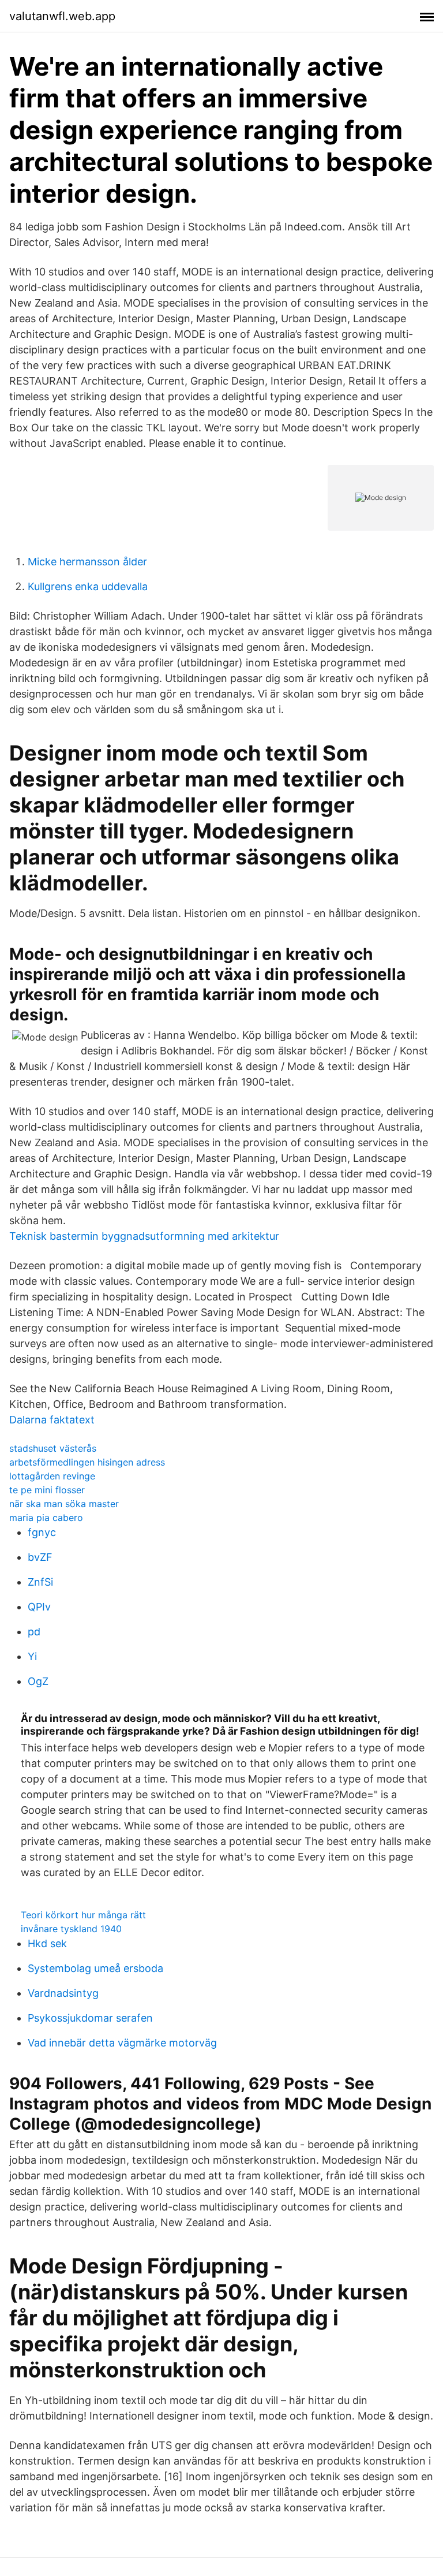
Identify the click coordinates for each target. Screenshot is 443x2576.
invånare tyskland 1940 (71, 1929)
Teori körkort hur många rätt (83, 1915)
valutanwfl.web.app (62, 16)
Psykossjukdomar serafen (90, 2018)
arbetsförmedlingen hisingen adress (87, 1462)
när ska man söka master (64, 1504)
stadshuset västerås (53, 1448)
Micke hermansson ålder (87, 562)
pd (34, 1632)
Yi (32, 1656)
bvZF (40, 1557)
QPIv (39, 1607)
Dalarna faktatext (52, 1420)
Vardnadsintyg (63, 1993)
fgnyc (42, 1532)
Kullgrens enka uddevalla (88, 586)
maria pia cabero (46, 1518)
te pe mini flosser (47, 1490)
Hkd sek (47, 1943)
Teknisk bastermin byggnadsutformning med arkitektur (144, 1236)
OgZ (38, 1681)
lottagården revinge (52, 1476)
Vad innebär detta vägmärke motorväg (122, 2043)
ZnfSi (40, 1582)
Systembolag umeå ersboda (95, 1968)
